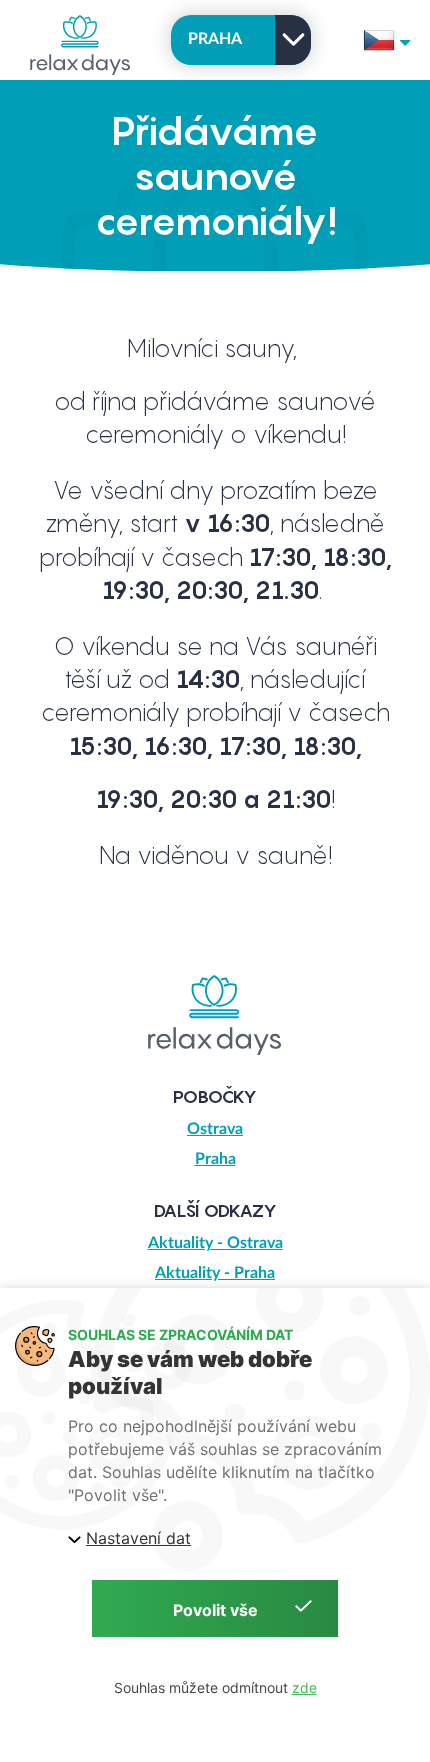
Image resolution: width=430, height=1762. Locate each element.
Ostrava (215, 1129)
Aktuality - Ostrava (215, 1243)
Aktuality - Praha (215, 1273)
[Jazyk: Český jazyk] (386, 40)
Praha (215, 1159)
